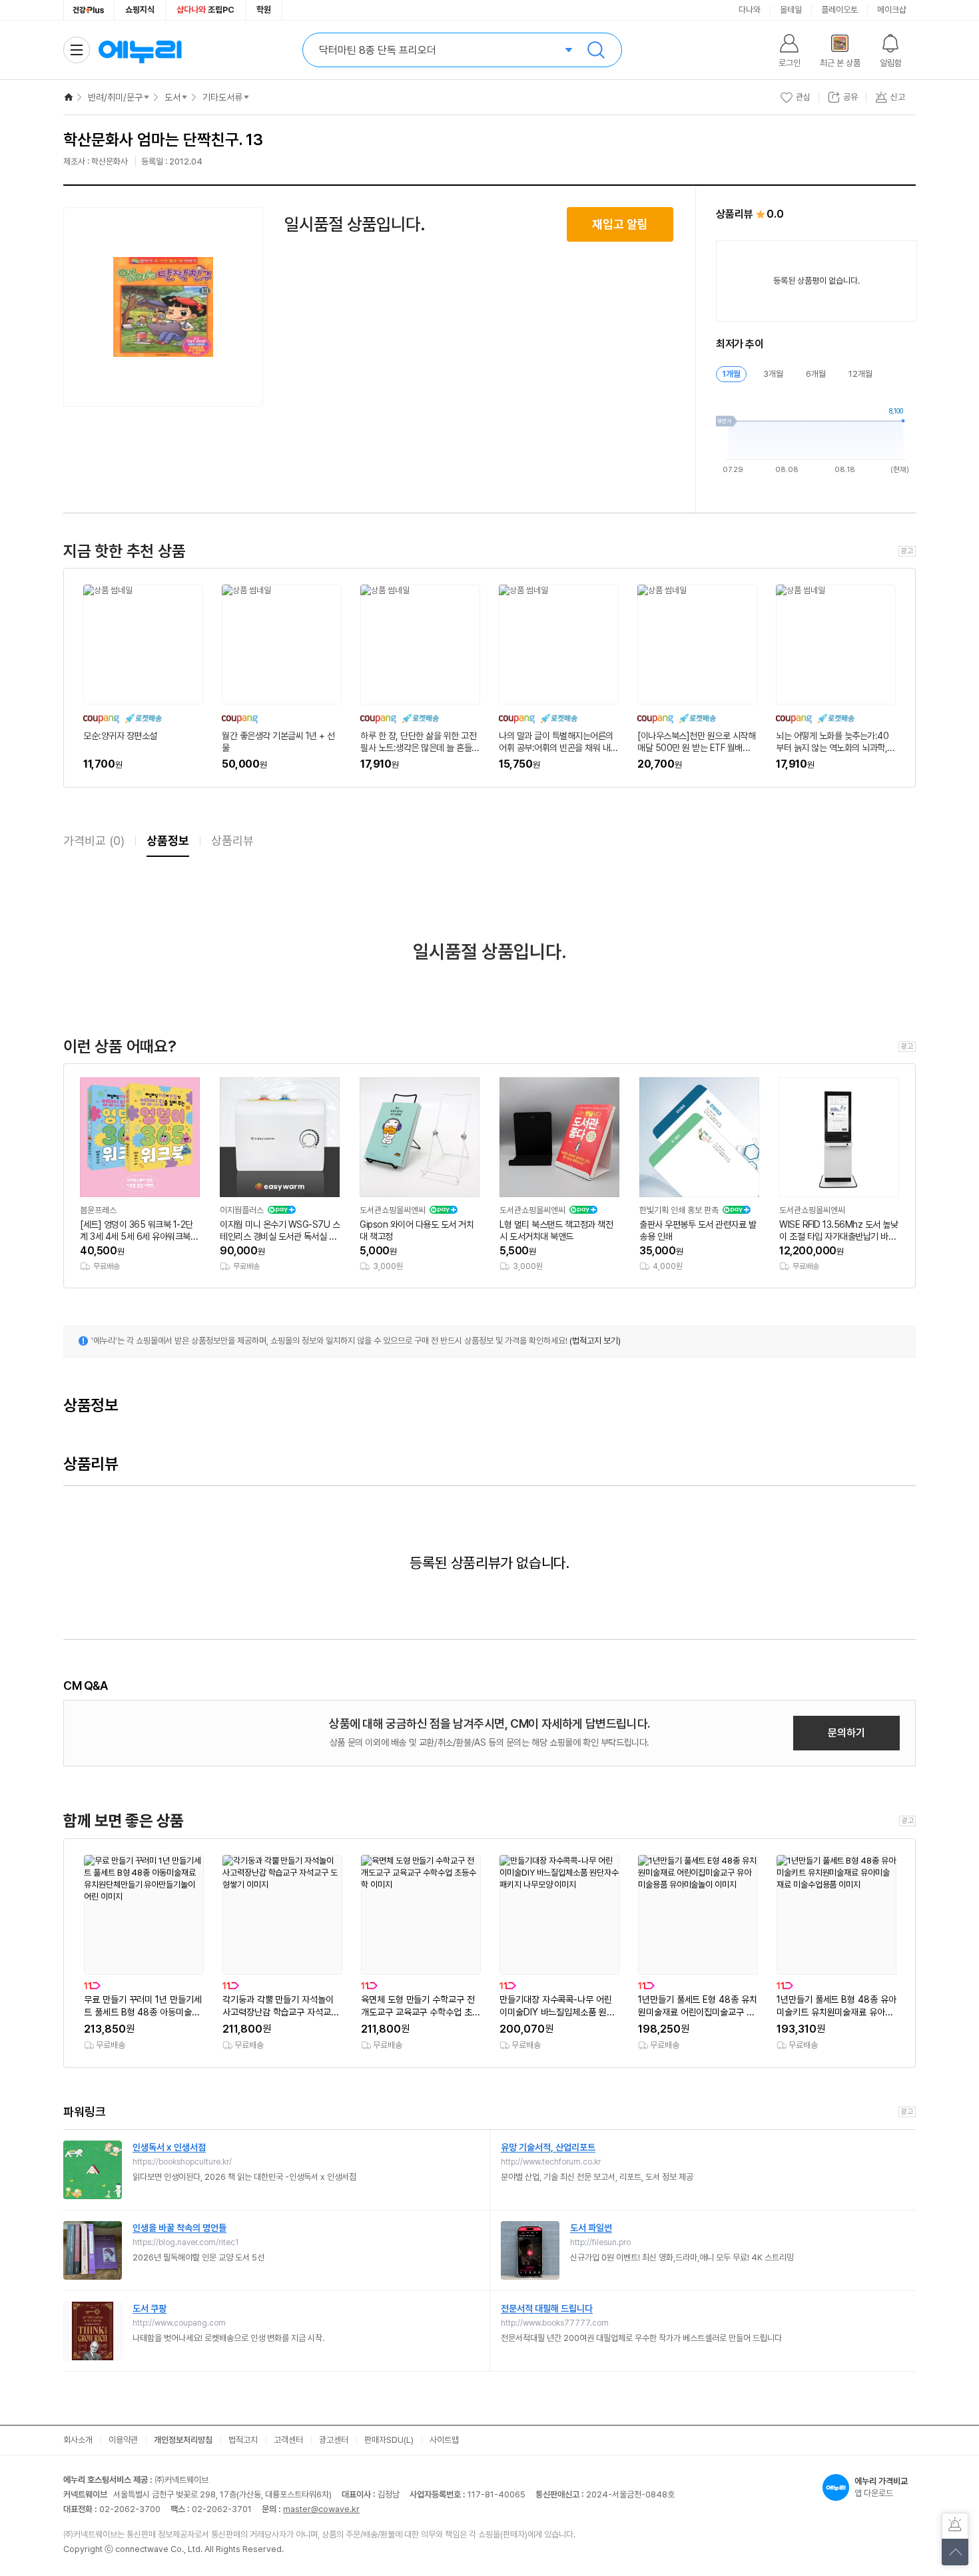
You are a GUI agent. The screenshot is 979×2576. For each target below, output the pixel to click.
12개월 (860, 374)
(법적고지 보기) (595, 1341)
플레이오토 (839, 10)
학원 (264, 10)
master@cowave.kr (321, 2509)
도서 (172, 97)
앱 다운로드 (881, 2487)
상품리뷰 (232, 841)
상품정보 (168, 841)
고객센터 (288, 2440)
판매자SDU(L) (389, 2440)
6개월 (816, 374)
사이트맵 (444, 2440)
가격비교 (94, 841)
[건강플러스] (89, 10)
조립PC (205, 10)
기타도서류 (222, 97)
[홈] (69, 97)
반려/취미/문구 (115, 97)
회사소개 (78, 2440)
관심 (803, 97)
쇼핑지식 (140, 10)
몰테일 (791, 10)
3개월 (773, 374)
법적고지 (243, 2440)
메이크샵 (892, 10)
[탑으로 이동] (955, 2552)
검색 (596, 50)
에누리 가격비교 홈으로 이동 (140, 50)
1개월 (731, 374)
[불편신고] (955, 2526)
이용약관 (123, 2440)
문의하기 (846, 1733)
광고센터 (334, 2440)
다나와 (750, 10)
